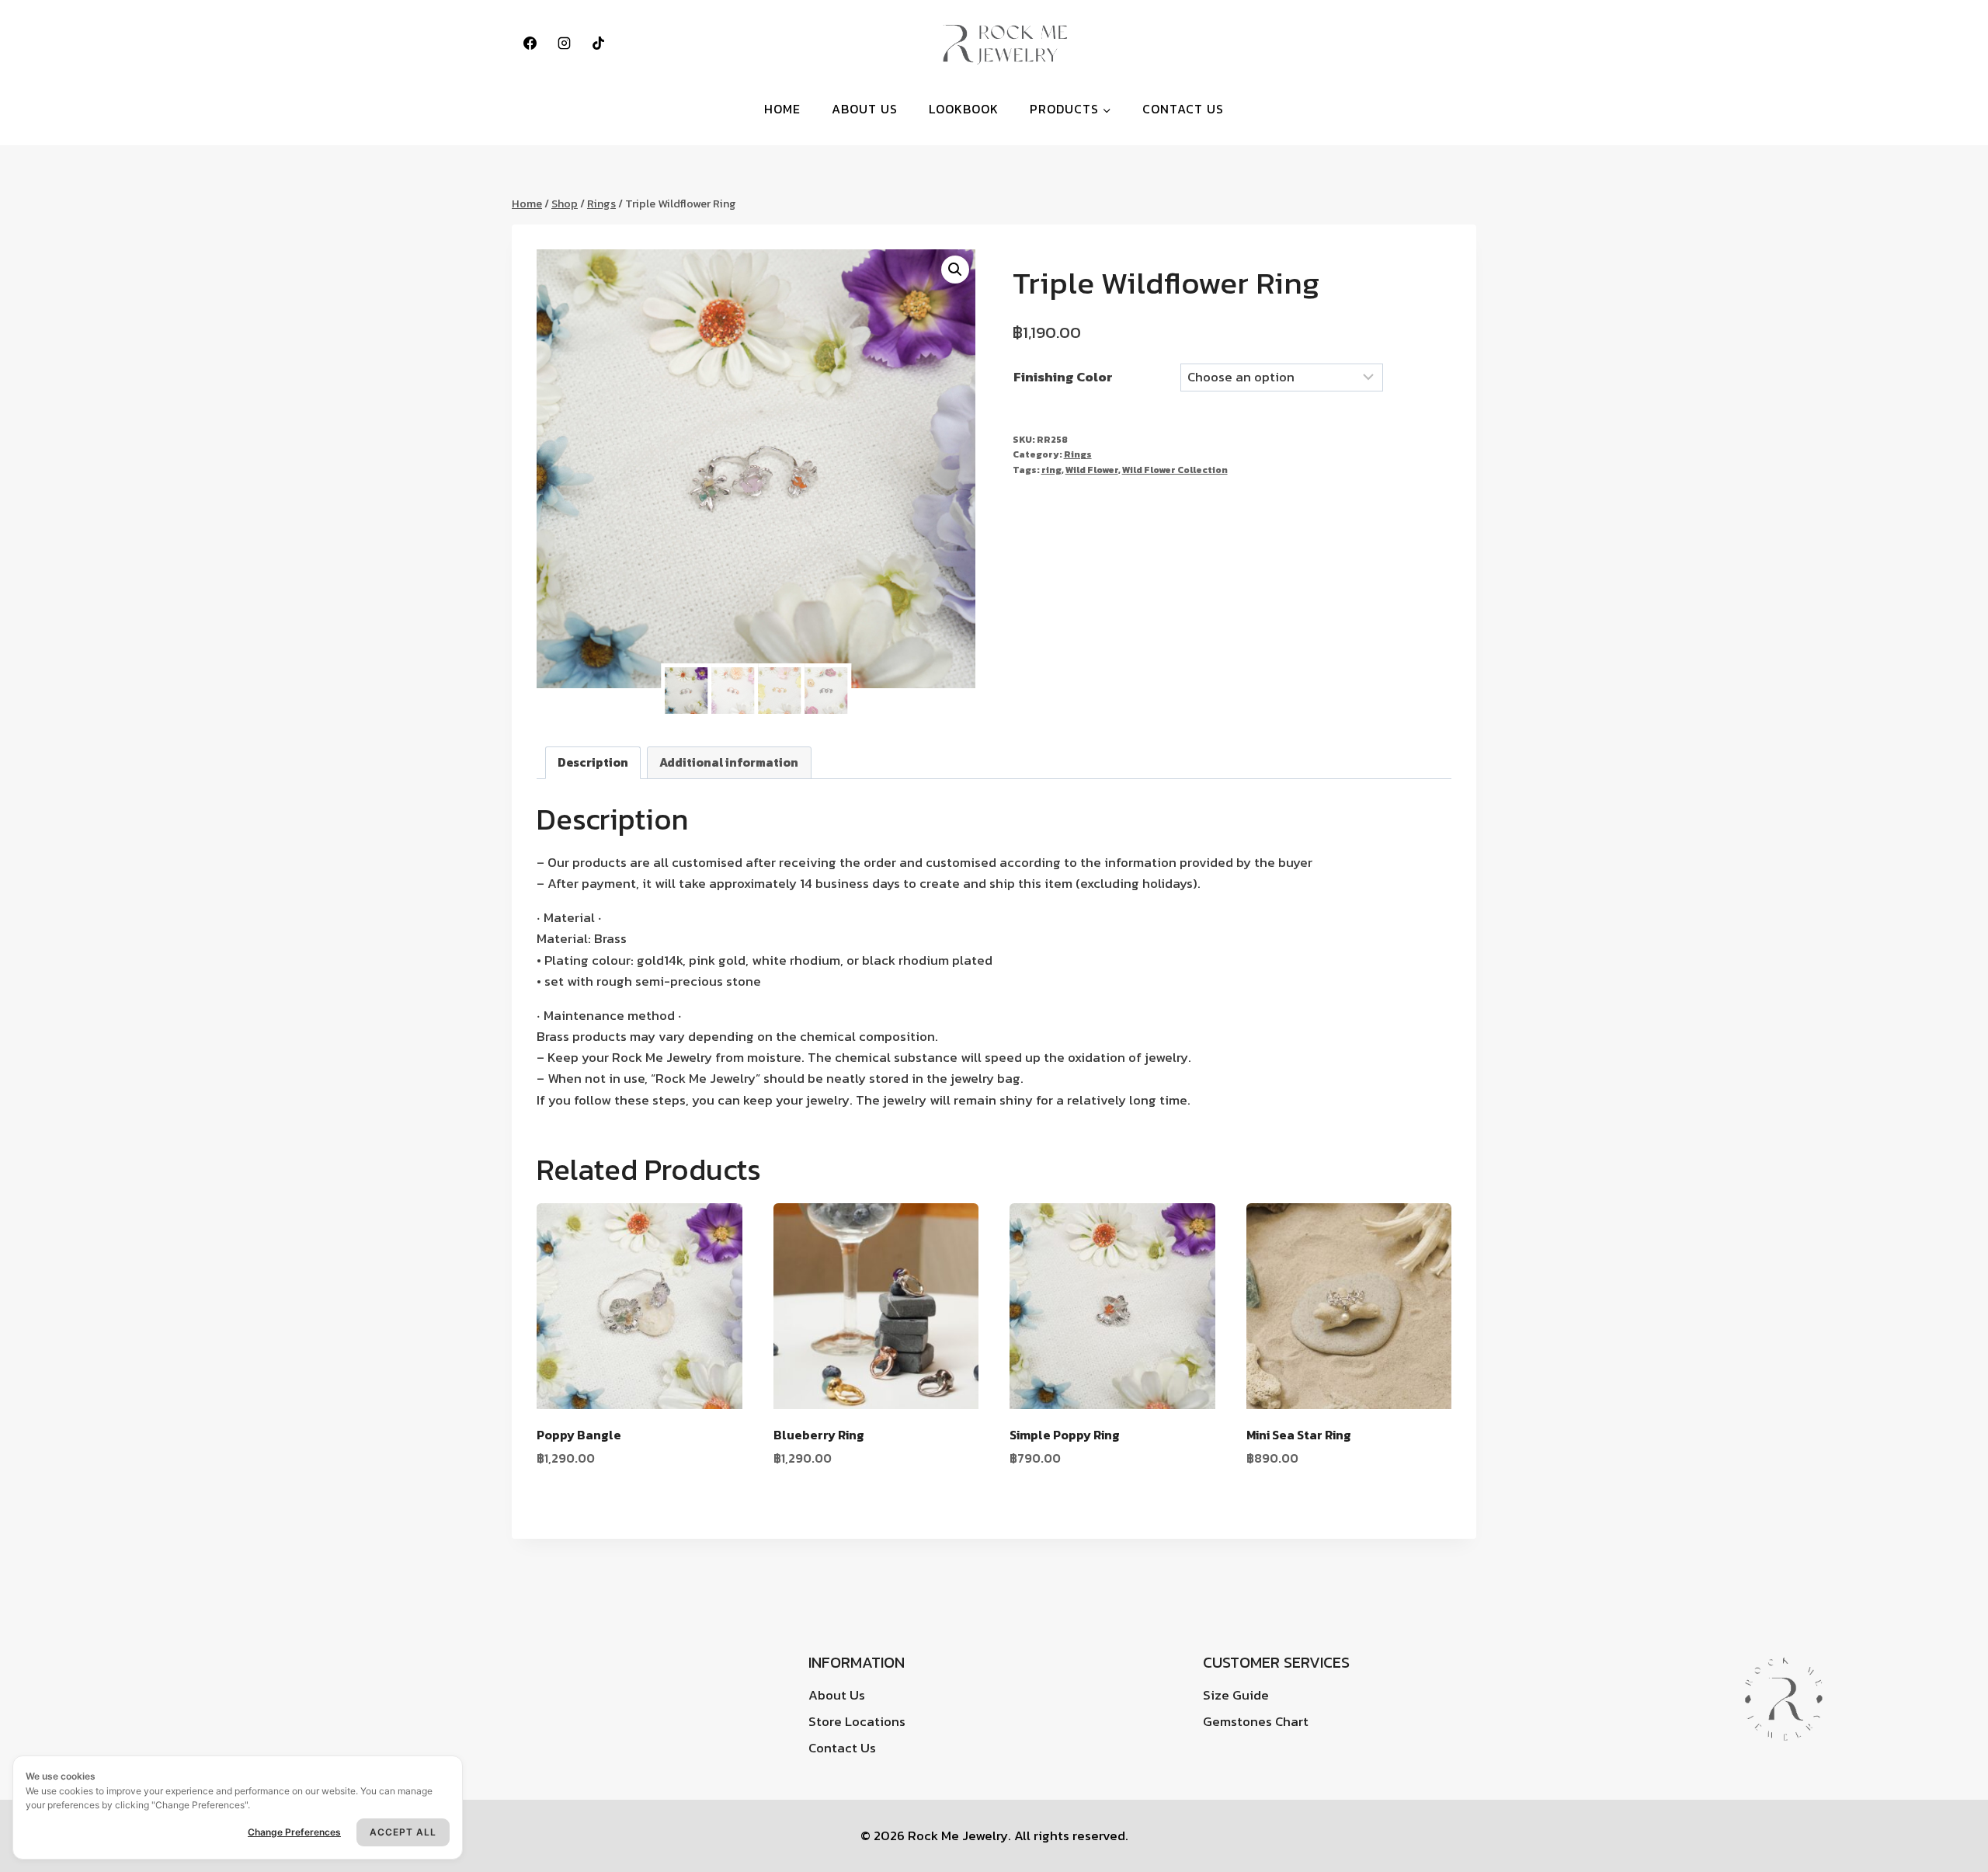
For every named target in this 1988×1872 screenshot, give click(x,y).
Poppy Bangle (579, 1435)
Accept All (403, 1832)
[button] (955, 270)
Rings (1078, 454)
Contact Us (1183, 109)
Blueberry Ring (819, 1435)
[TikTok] (598, 43)
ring (1051, 470)
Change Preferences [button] (294, 1832)
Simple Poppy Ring (1065, 1435)
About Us (865, 109)
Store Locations (857, 1721)
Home (782, 109)
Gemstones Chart (1256, 1721)
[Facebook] (530, 43)
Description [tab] (593, 762)
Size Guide (1236, 1695)
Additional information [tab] (729, 762)
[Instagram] (564, 43)
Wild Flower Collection (1175, 470)
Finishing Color (1063, 377)
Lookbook (964, 109)
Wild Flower (1092, 470)
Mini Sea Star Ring (1299, 1435)
